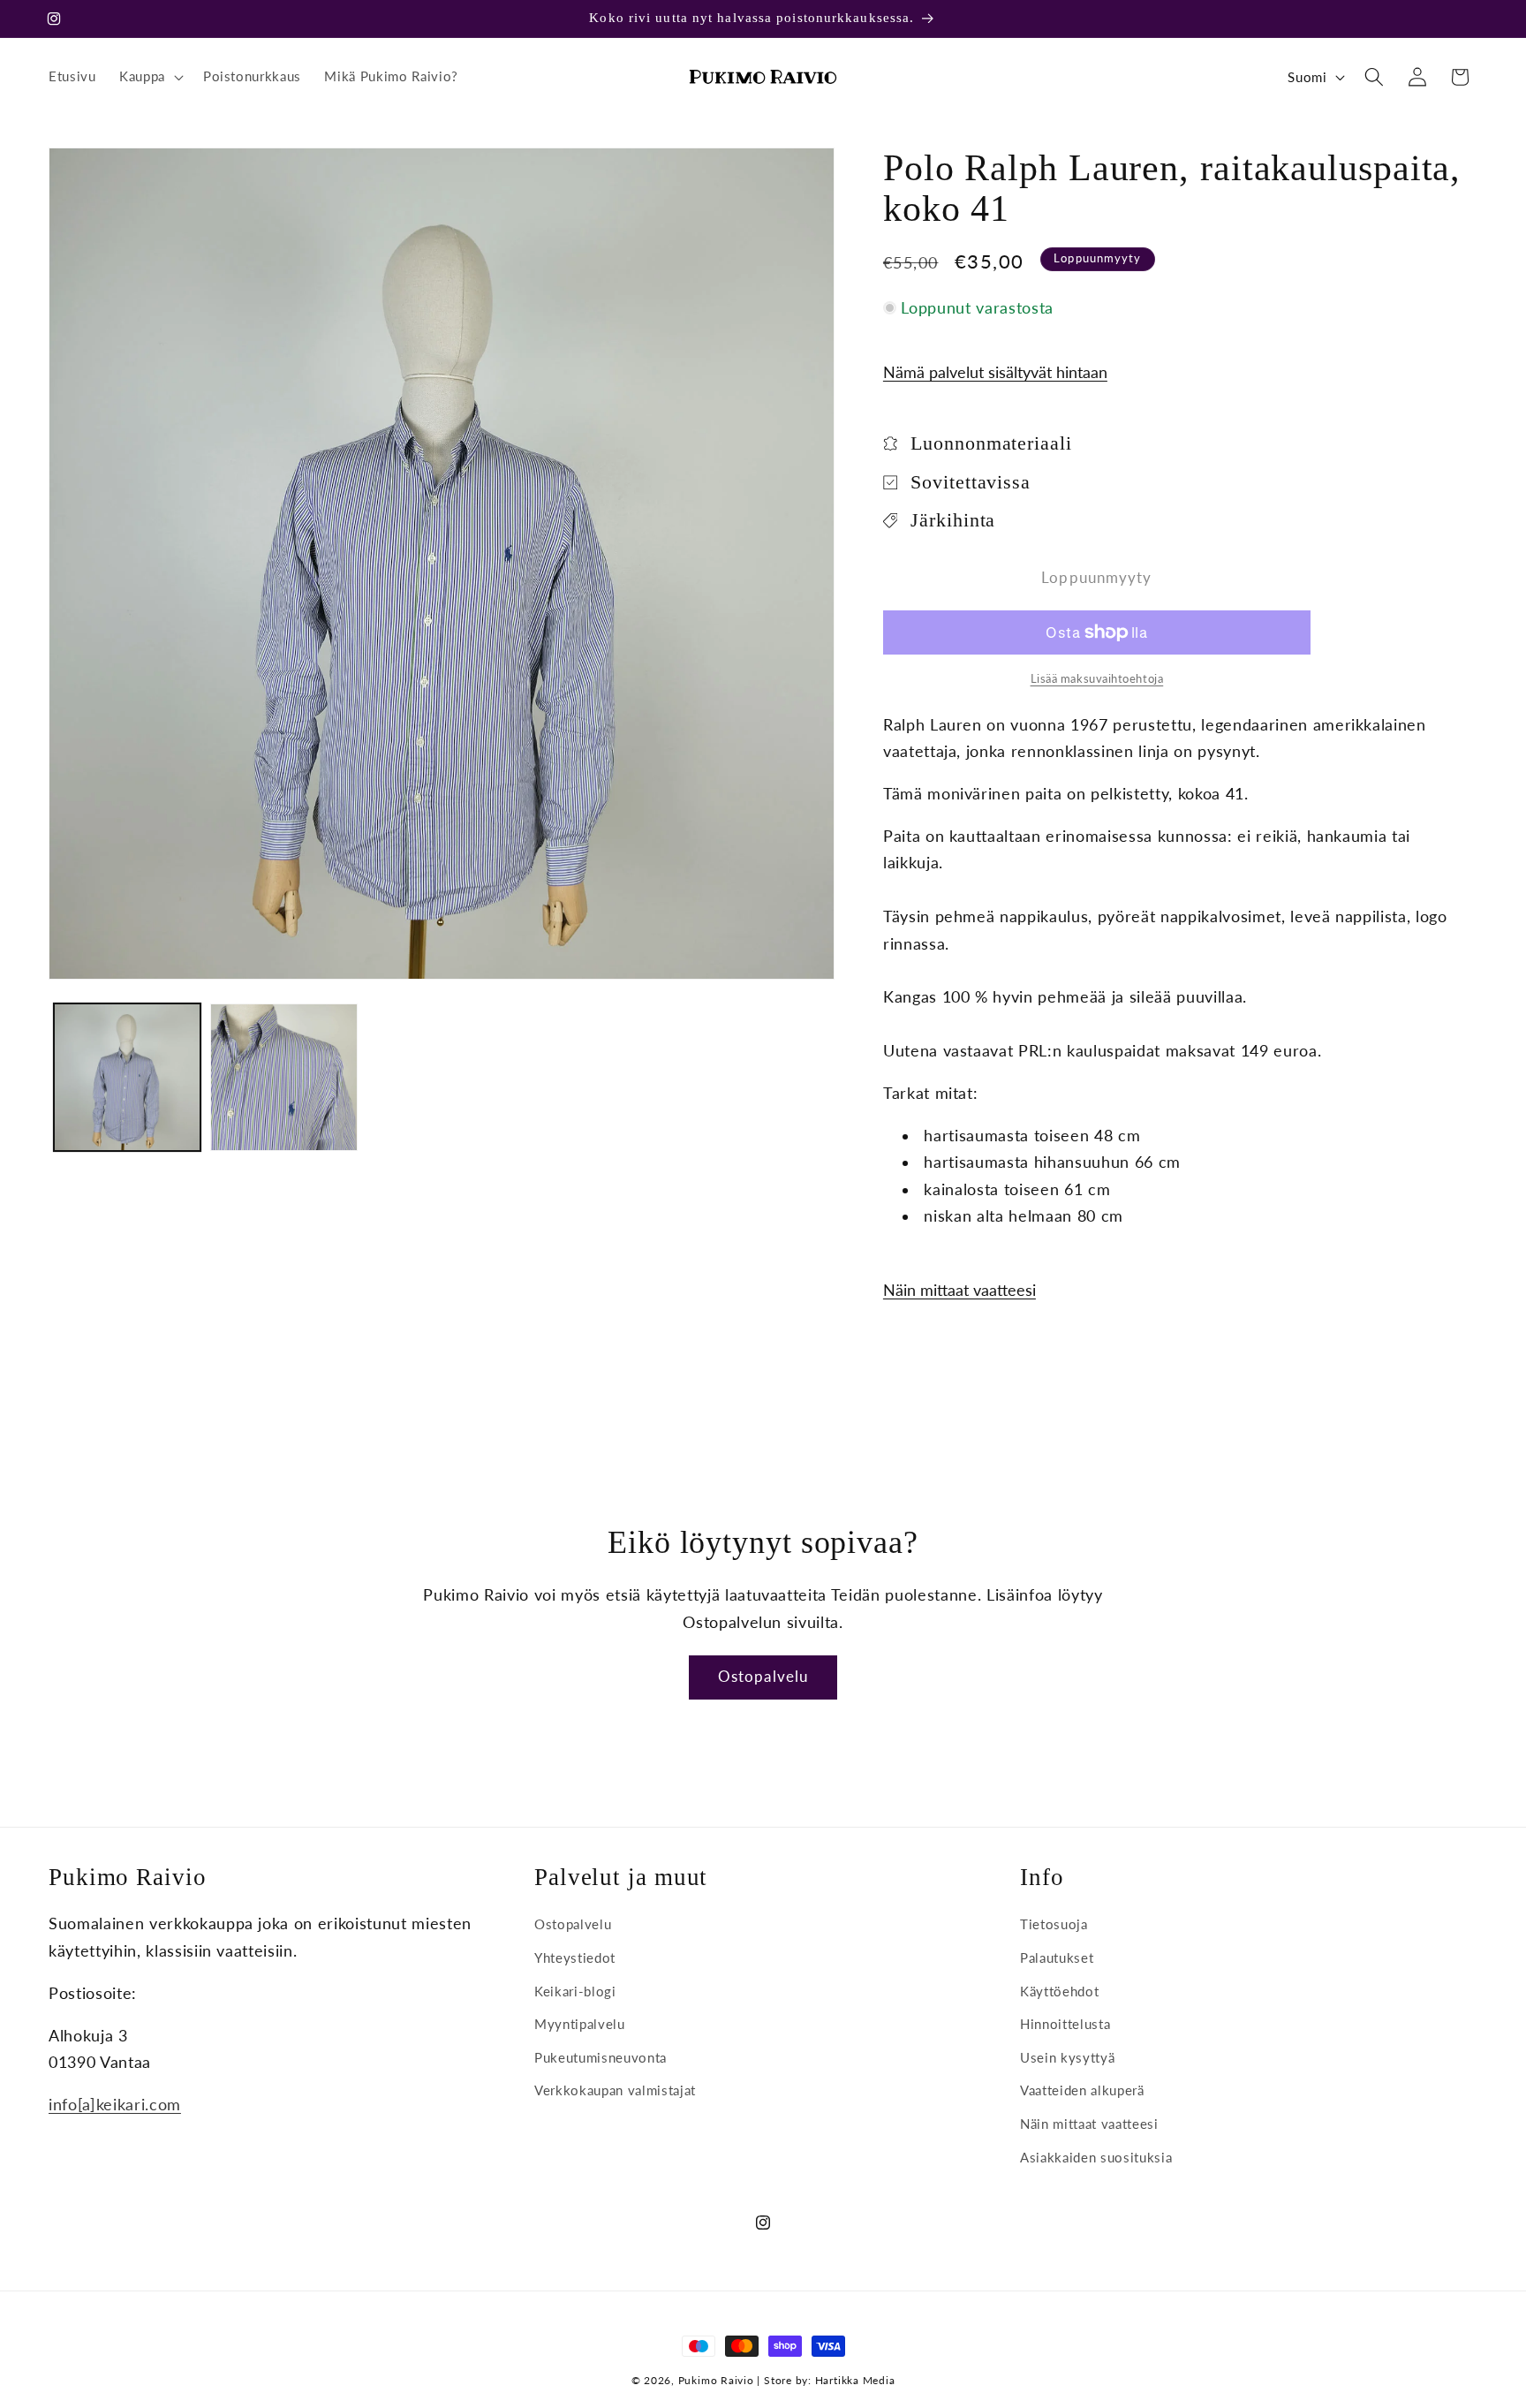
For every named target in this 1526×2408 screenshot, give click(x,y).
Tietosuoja (1054, 1925)
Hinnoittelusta (1065, 2025)
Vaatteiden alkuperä (1082, 2091)
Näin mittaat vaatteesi (959, 1290)
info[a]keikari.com (115, 2105)
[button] (150, 77)
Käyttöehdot (1059, 1991)
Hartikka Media (855, 2380)
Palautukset (1057, 1957)
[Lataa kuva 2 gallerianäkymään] (284, 1077)
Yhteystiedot (575, 1957)
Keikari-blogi (575, 1991)
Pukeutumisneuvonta (601, 2057)
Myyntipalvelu (580, 2025)
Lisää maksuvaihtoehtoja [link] (1097, 678)
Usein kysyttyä (1067, 2057)
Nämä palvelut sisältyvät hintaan (995, 372)
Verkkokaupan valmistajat (615, 2091)
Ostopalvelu (763, 1677)
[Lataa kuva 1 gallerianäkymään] (128, 1077)
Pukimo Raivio (716, 2380)
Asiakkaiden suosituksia (1096, 2157)
